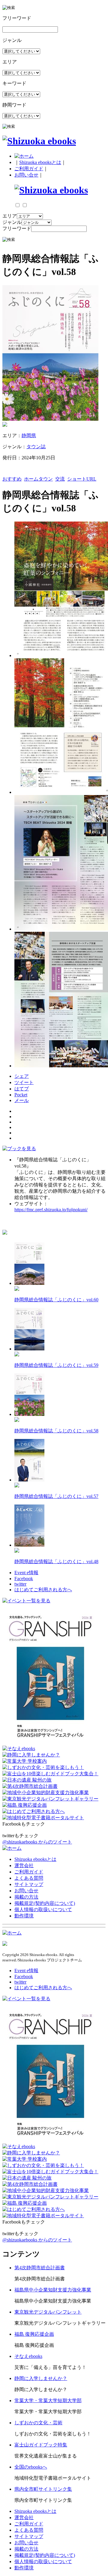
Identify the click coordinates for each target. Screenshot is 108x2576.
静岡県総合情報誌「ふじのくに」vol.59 (56, 1365)
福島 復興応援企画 (34, 2334)
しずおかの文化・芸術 (38, 2423)
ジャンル (12, 222)
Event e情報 (26, 1573)
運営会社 (24, 1865)
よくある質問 (29, 1878)
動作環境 (24, 1916)
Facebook (24, 1579)
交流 (60, 479)
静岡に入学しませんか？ (41, 2378)
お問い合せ (26, 175)
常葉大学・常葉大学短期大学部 (48, 2401)
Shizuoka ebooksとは (40, 162)
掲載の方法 (26, 1897)
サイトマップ (29, 1884)
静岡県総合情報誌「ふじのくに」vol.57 (56, 1496)
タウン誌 (36, 447)
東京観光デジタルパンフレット (48, 2312)
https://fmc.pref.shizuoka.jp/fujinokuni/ (51, 1210)
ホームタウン (38, 479)
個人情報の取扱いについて (43, 1909)
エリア (10, 216)
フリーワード (17, 228)
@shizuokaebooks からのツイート (37, 1842)
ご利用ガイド (29, 169)
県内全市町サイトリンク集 (43, 2489)
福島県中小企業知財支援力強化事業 (53, 2290)
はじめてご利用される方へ (43, 1590)
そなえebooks (28, 2356)
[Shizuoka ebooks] (39, 141)
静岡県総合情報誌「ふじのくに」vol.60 (56, 1300)
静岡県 (29, 436)
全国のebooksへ (31, 2467)
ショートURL (82, 479)
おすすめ (12, 479)
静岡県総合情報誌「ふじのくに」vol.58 (56, 1431)
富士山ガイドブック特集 (41, 2445)
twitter (20, 1584)
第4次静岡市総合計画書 (40, 2268)
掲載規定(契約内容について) (45, 1903)
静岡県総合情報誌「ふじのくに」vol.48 (56, 1561)
